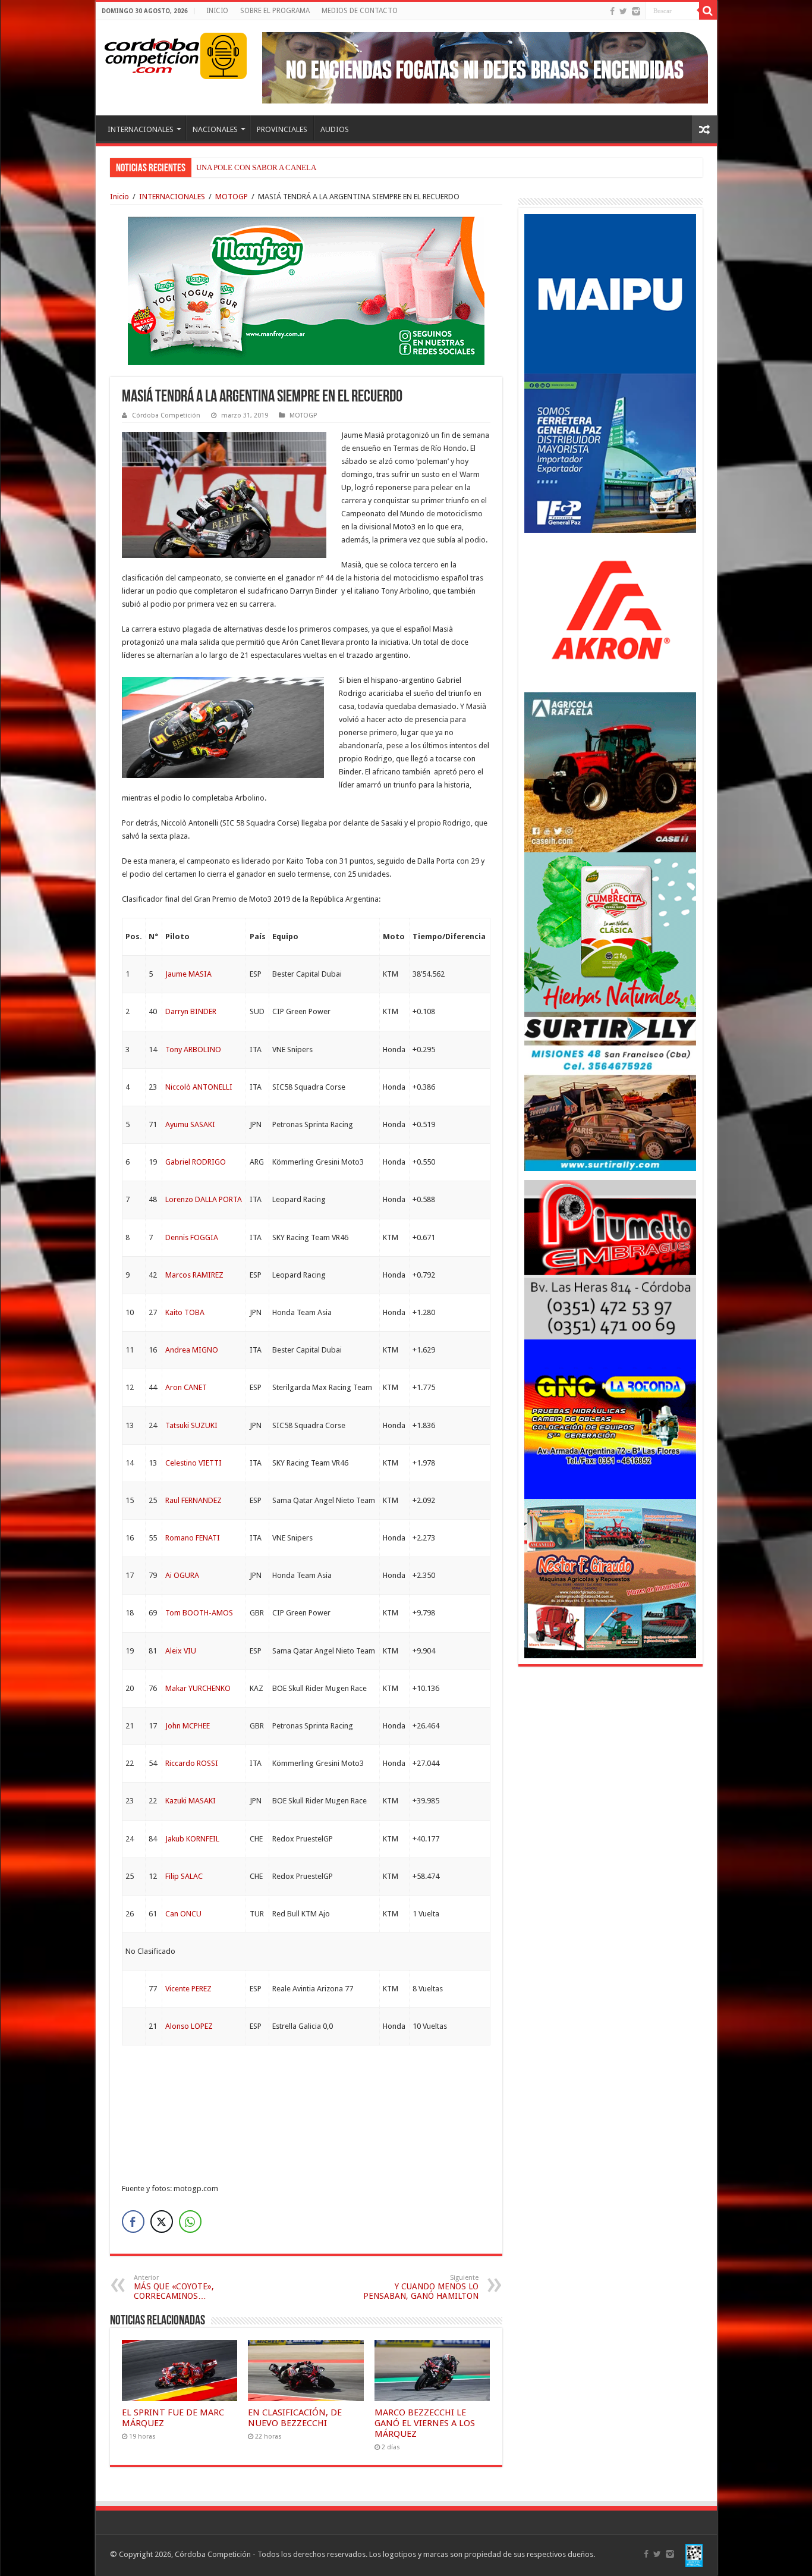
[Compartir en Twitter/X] (162, 2222)
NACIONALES (215, 129)
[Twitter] (623, 11)
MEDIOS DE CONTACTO (360, 11)
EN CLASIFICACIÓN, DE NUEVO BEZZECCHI (295, 2418)
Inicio (119, 197)
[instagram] (636, 11)
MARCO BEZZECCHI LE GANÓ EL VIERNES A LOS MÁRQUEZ (425, 2423)
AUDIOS (335, 129)
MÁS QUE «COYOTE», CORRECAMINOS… (174, 2287)
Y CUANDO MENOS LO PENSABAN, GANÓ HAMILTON (421, 2287)
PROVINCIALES (282, 129)
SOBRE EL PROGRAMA (275, 11)
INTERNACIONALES (141, 129)
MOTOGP (232, 197)
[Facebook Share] (133, 2222)
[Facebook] (612, 11)
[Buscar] (708, 11)
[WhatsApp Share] (190, 2222)
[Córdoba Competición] (152, 54)
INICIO (217, 11)
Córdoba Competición (166, 415)
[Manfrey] (306, 290)
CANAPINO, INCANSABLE (241, 167)
